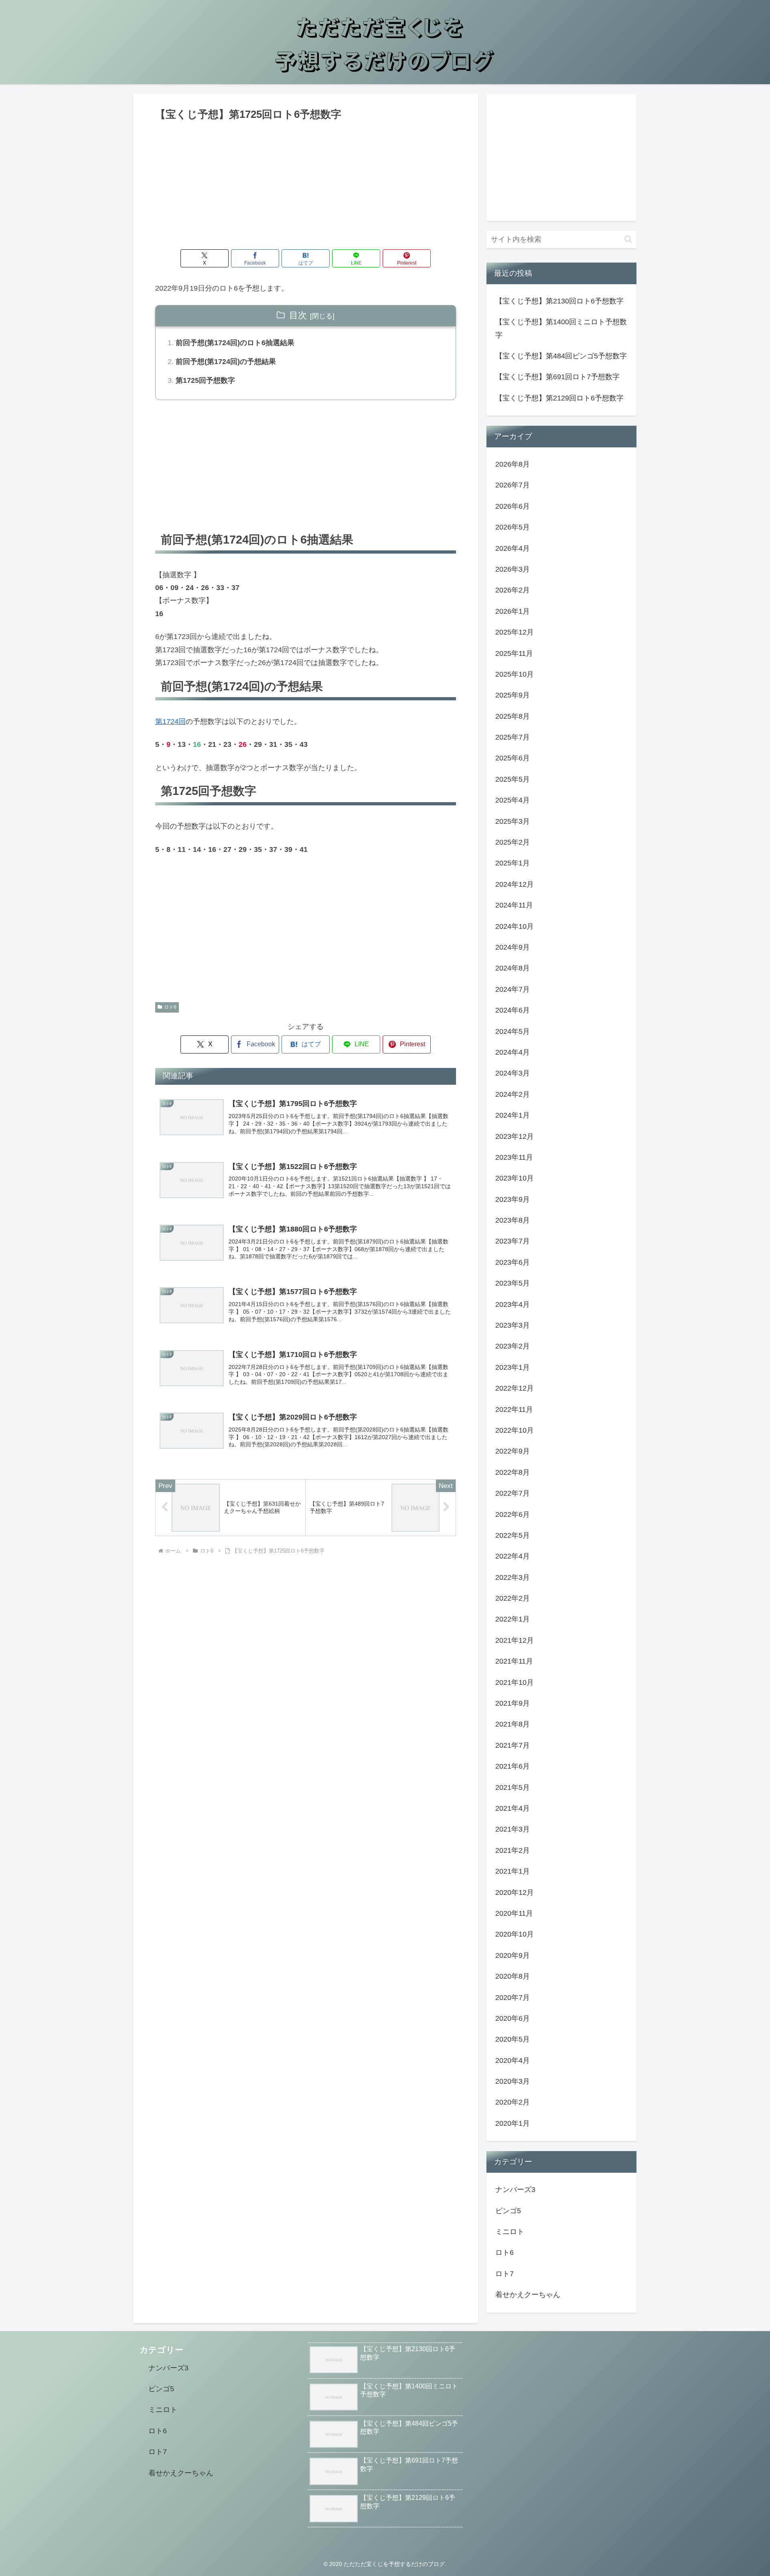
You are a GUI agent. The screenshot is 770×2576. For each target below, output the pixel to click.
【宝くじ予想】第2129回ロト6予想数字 (559, 398)
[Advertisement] (306, 183)
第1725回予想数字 (205, 380)
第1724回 (170, 722)
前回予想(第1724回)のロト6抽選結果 (235, 343)
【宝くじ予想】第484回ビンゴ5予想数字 (561, 356)
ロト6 (170, 1007)
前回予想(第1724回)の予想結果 (226, 362)
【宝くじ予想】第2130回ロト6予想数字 (559, 301)
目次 (298, 315)
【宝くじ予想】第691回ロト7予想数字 (557, 377)
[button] (628, 239)
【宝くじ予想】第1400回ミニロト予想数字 (561, 328)
